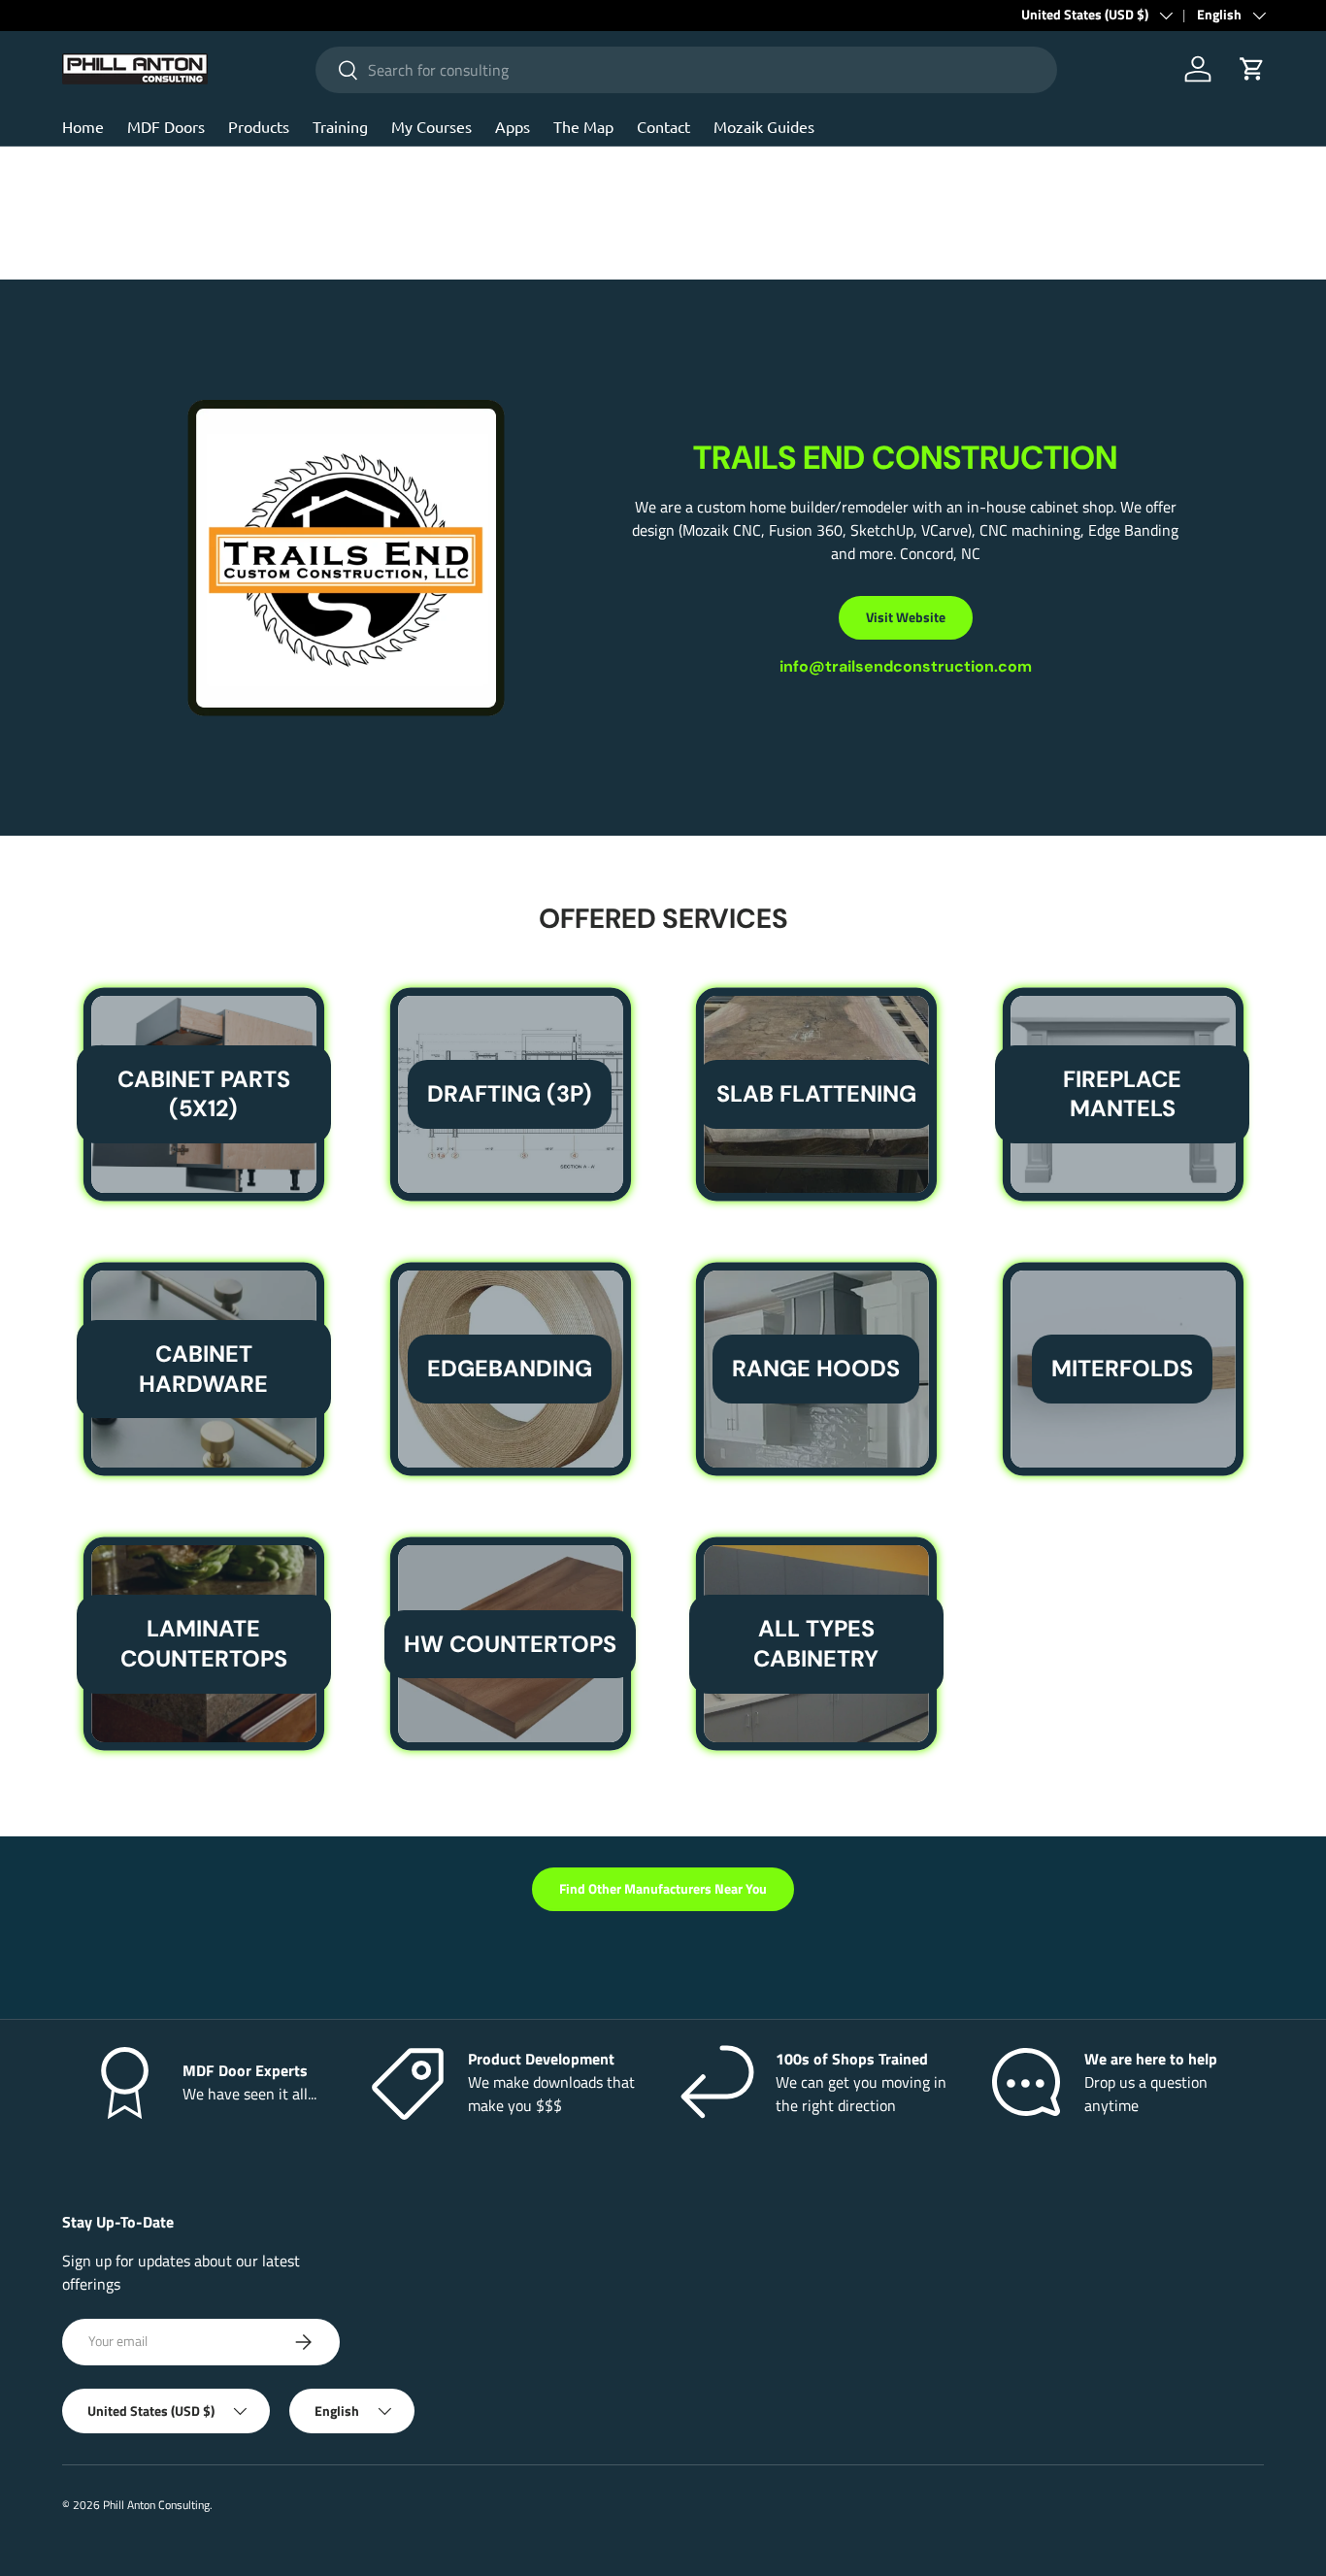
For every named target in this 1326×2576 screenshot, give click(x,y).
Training (340, 126)
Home (83, 126)
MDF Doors (166, 126)
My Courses (431, 126)
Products (259, 126)
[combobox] (686, 70)
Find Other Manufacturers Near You (663, 1888)
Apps (513, 126)
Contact (663, 126)
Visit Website (906, 617)
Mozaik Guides (764, 126)
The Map (583, 126)
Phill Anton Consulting (156, 2505)
